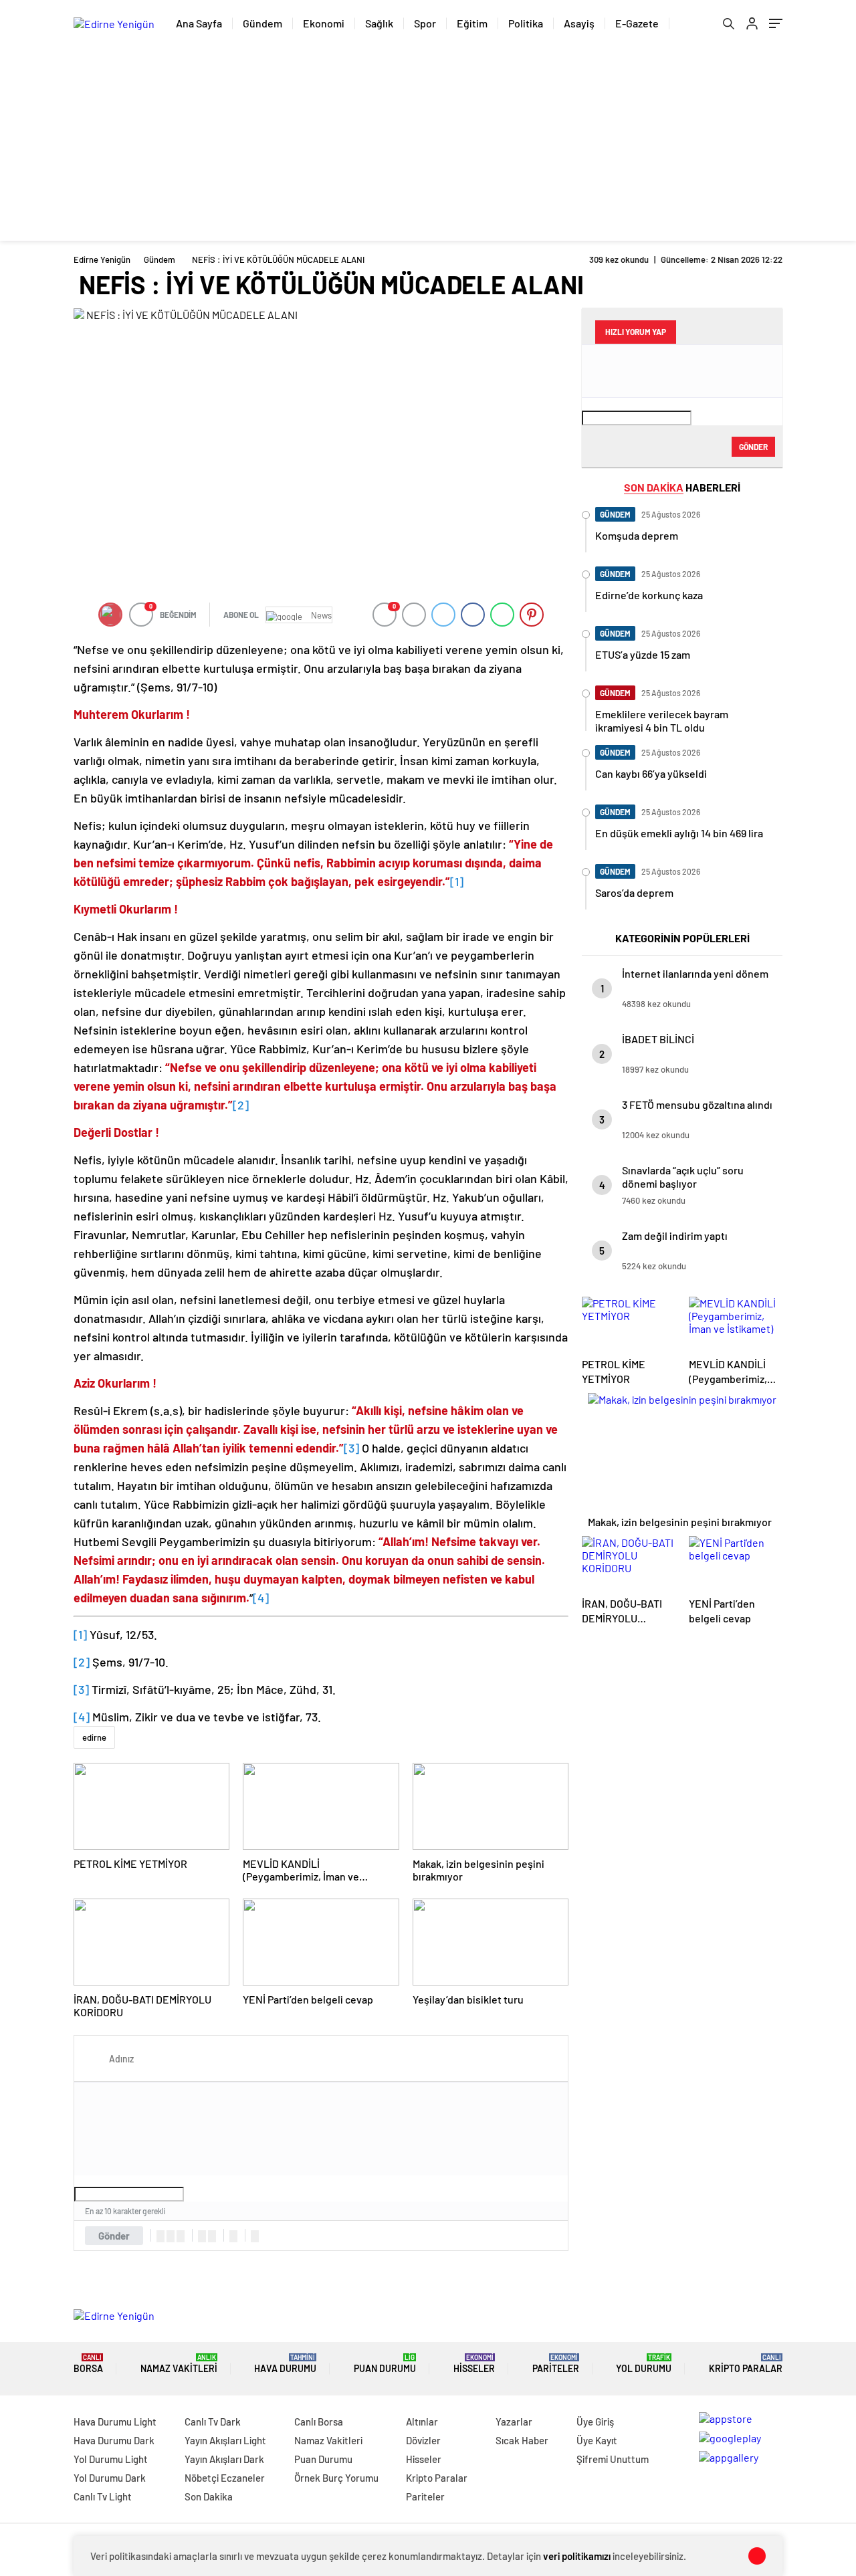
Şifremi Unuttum (613, 2459)
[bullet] (212, 2236)
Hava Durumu (285, 2364)
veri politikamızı (577, 2556)
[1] (457, 881)
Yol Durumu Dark (110, 2478)
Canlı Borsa (319, 2422)
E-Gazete (637, 23)
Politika (526, 23)
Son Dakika (209, 2496)
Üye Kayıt (597, 2440)
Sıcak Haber (522, 2440)
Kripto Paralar (746, 2364)
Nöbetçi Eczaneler (225, 2478)
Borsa (88, 2364)
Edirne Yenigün (102, 259)
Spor (425, 23)
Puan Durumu (385, 2364)
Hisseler (474, 2364)
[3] (351, 1448)
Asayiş (579, 23)
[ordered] (202, 2236)
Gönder (114, 2236)
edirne (94, 1737)
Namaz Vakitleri (179, 2364)
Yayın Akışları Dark (224, 2459)
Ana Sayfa (199, 23)
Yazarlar (514, 2422)
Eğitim (472, 23)
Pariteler (556, 2364)
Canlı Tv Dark (213, 2422)
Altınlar (422, 2422)
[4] (261, 1598)
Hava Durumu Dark (114, 2440)
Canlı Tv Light (103, 2496)
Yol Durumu (644, 2364)
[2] (241, 1105)
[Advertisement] (428, 147)
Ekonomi (324, 23)
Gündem (262, 23)
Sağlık (379, 23)
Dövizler (423, 2440)
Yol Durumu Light (111, 2459)
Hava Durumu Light (115, 2422)
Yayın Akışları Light (225, 2440)
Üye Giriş (595, 2422)
